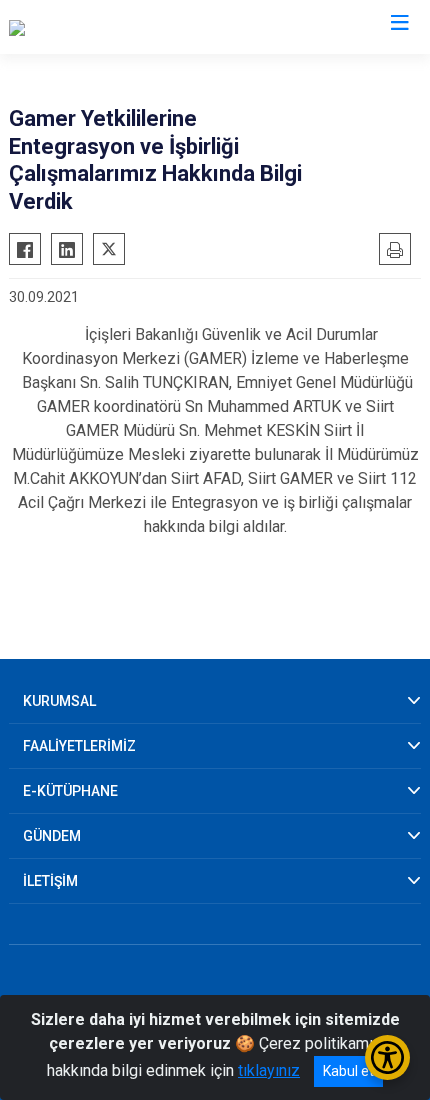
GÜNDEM (52, 836)
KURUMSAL (59, 701)
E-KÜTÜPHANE (70, 791)
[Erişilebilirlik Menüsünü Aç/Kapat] (387, 1057)
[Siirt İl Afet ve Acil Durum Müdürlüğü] (134, 27)
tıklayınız (269, 1070)
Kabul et (348, 1071)
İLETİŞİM (50, 881)
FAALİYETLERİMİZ (79, 746)
